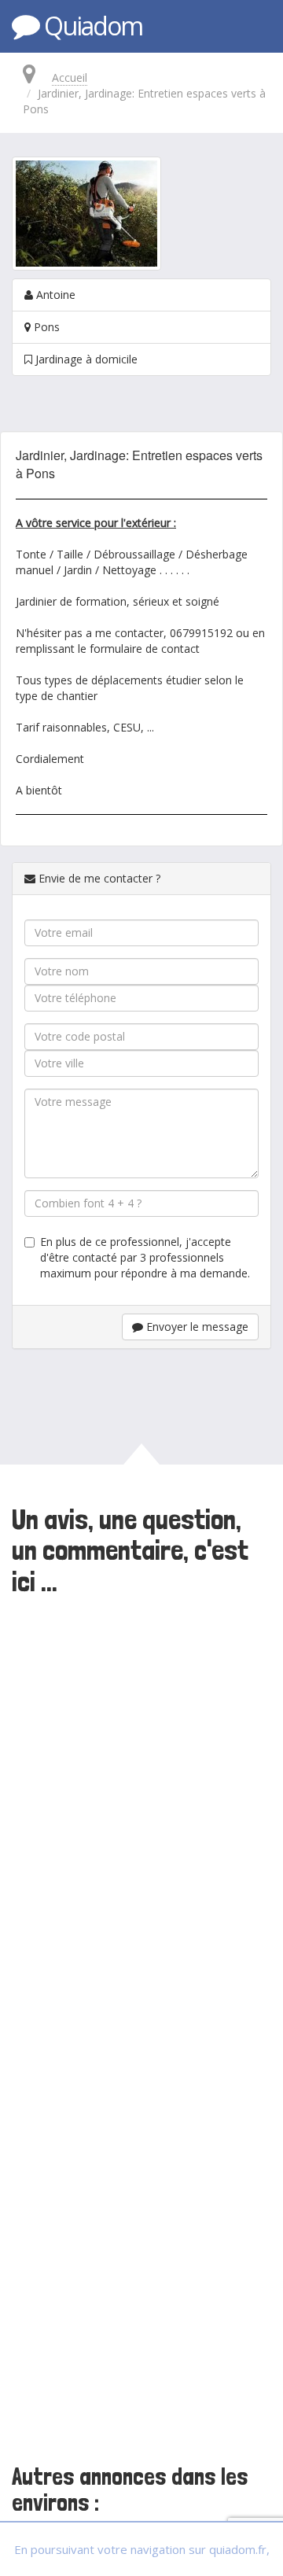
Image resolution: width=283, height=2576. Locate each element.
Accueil (70, 77)
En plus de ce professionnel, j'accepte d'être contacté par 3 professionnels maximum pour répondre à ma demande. (145, 1257)
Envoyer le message (196, 1327)
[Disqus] (141, 1817)
